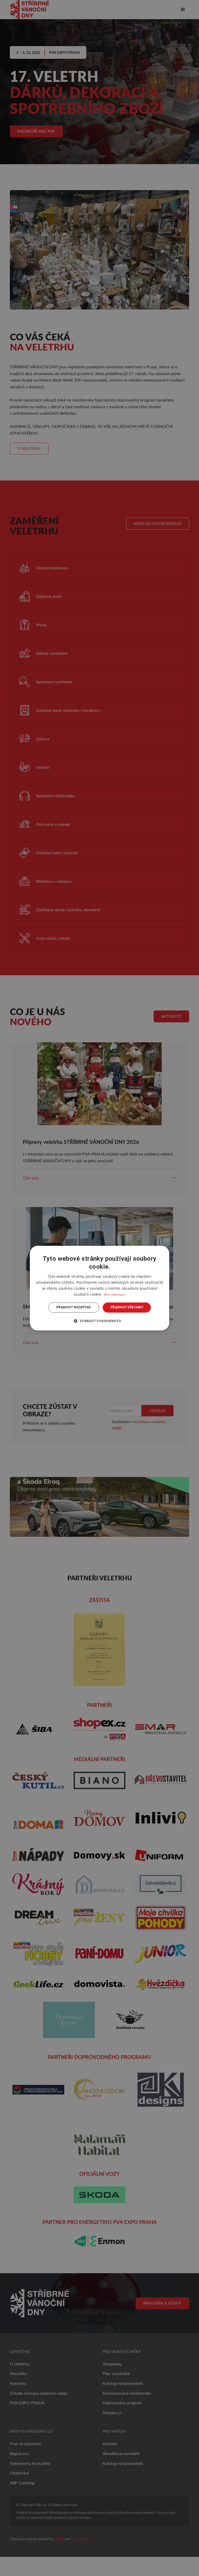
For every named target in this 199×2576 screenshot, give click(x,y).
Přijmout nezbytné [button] (74, 1307)
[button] (99, 1321)
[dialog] (99, 1288)
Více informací (114, 1295)
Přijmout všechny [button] (127, 1307)
